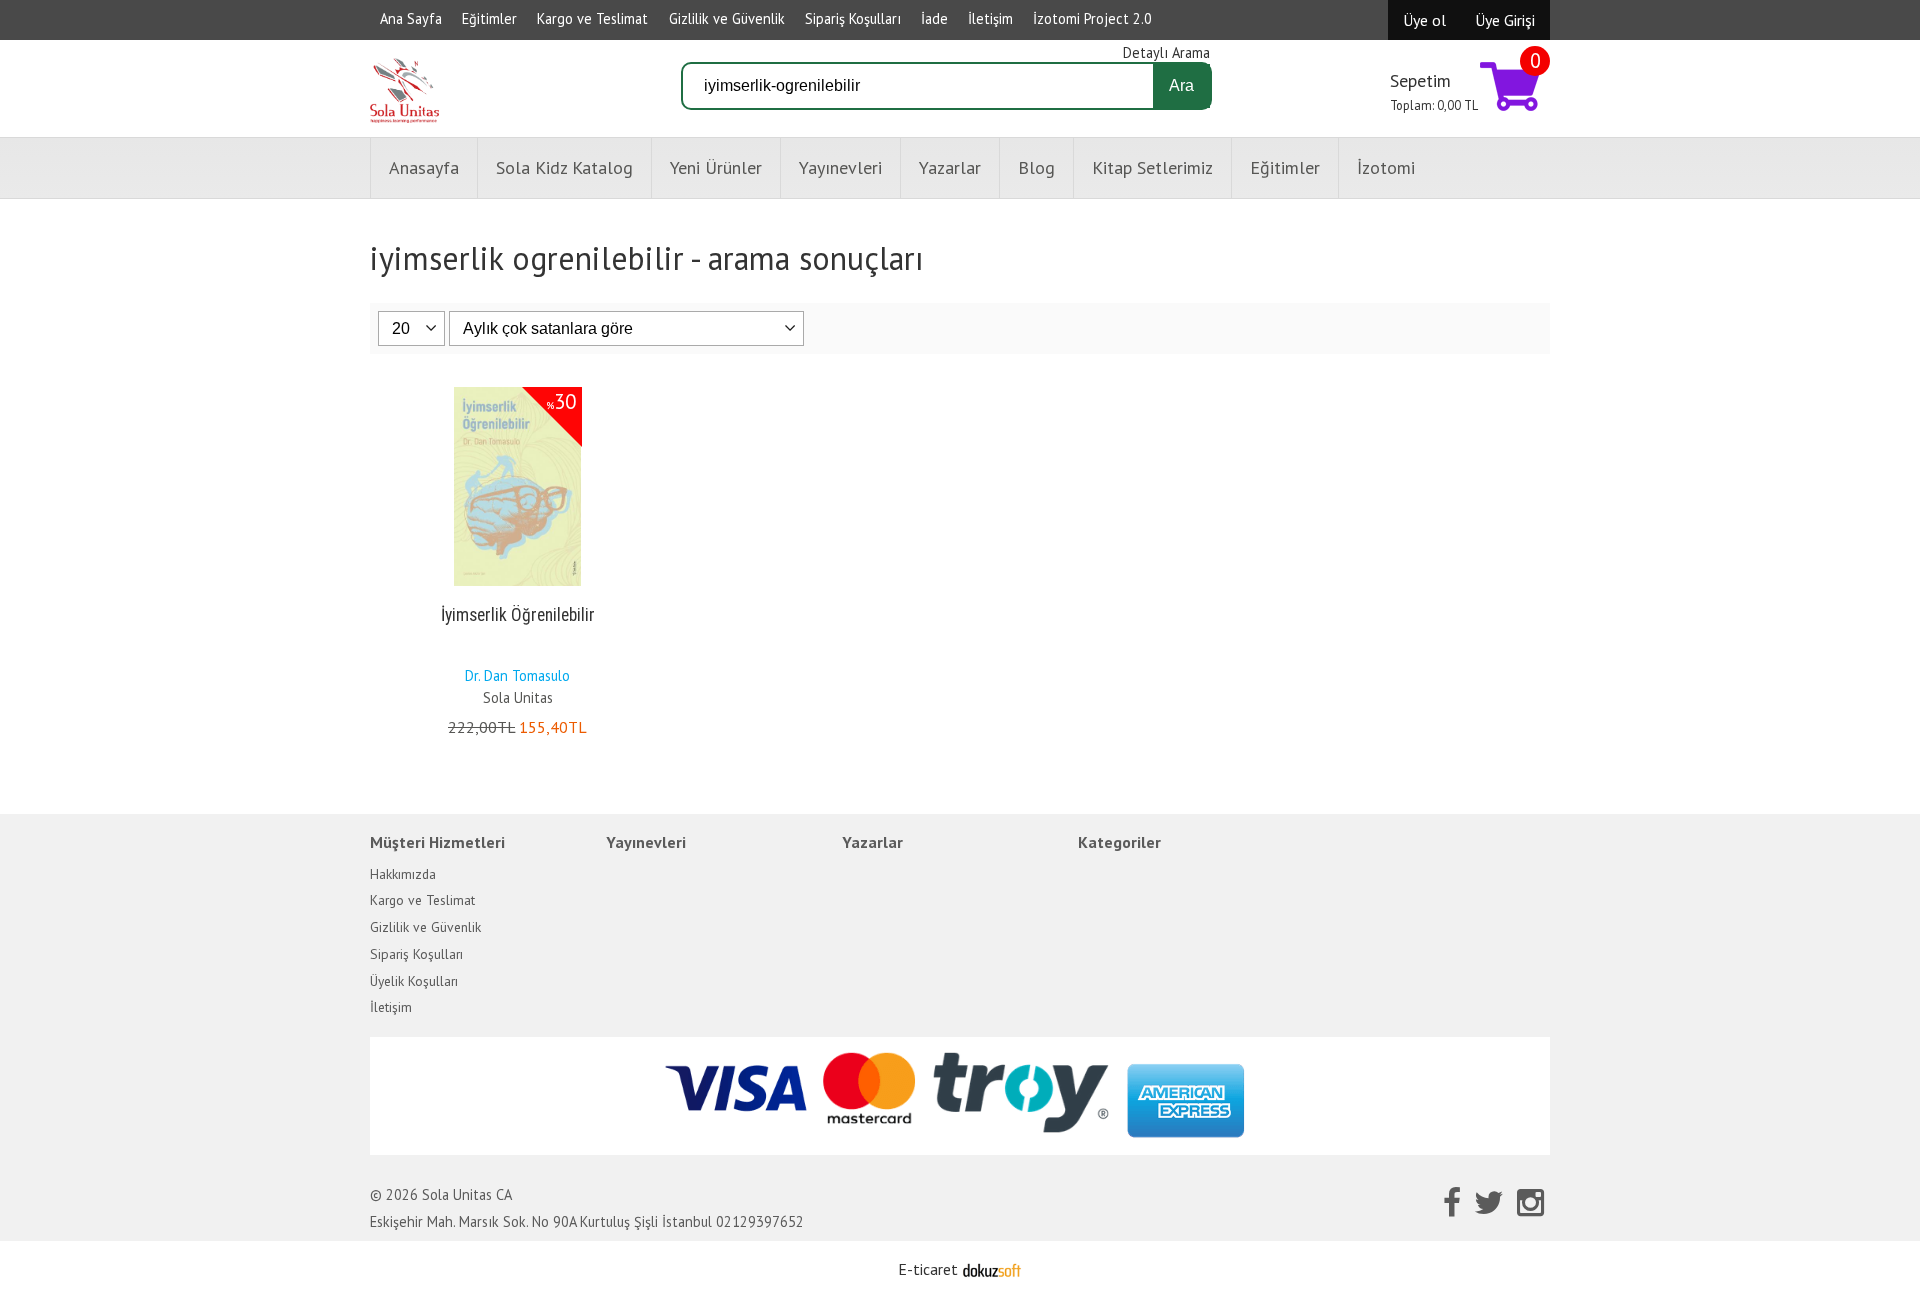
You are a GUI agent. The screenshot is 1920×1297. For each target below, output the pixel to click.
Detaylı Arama (1166, 52)
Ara (1181, 85)
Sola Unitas (518, 697)
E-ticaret (928, 1269)
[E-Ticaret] (992, 1269)
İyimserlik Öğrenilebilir (518, 615)
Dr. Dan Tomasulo (517, 675)
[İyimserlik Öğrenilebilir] (518, 391)
